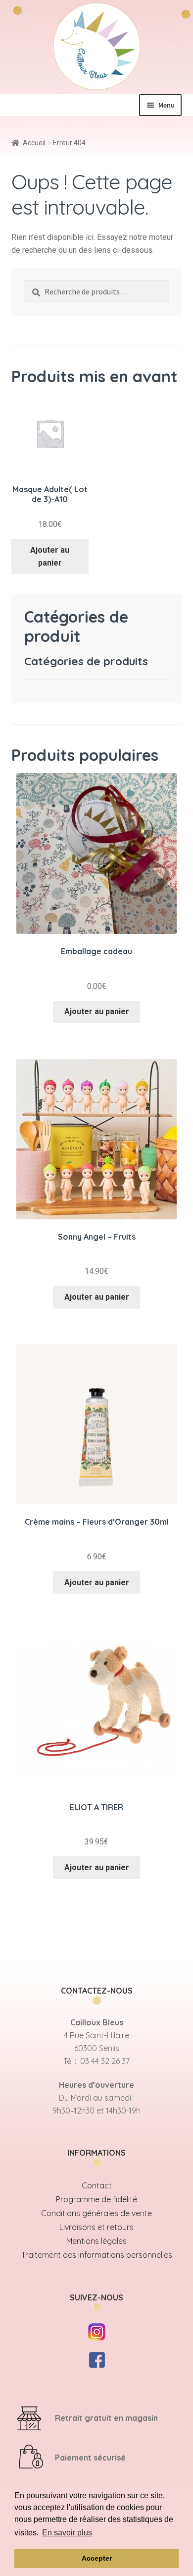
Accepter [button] (97, 2558)
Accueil (34, 143)
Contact (97, 2185)
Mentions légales (96, 2241)
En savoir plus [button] (67, 2533)
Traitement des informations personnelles (97, 2255)
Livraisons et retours (96, 2227)
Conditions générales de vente (96, 2213)
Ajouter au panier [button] (50, 556)
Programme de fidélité (96, 2199)
